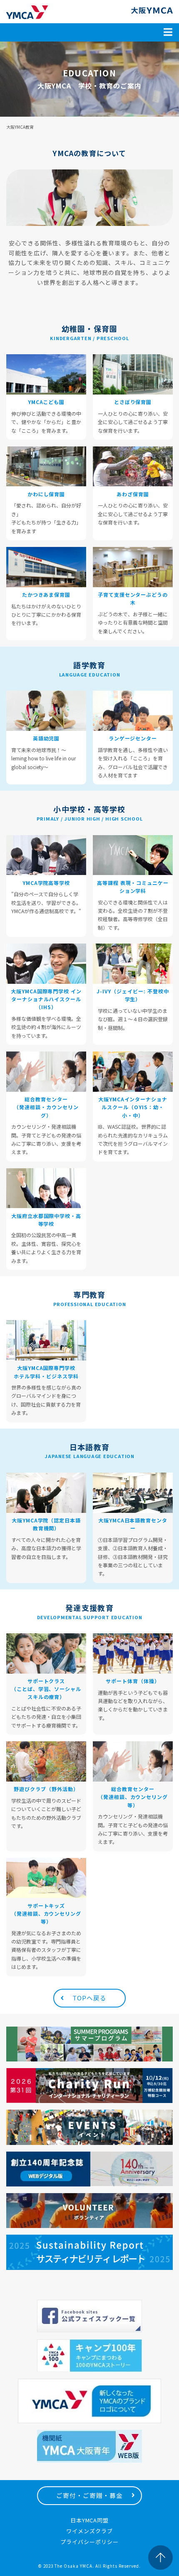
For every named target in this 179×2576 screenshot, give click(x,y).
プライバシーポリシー (89, 2542)
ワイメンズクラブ (89, 2531)
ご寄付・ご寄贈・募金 (89, 2495)
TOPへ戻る (89, 1998)
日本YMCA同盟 (90, 2520)
